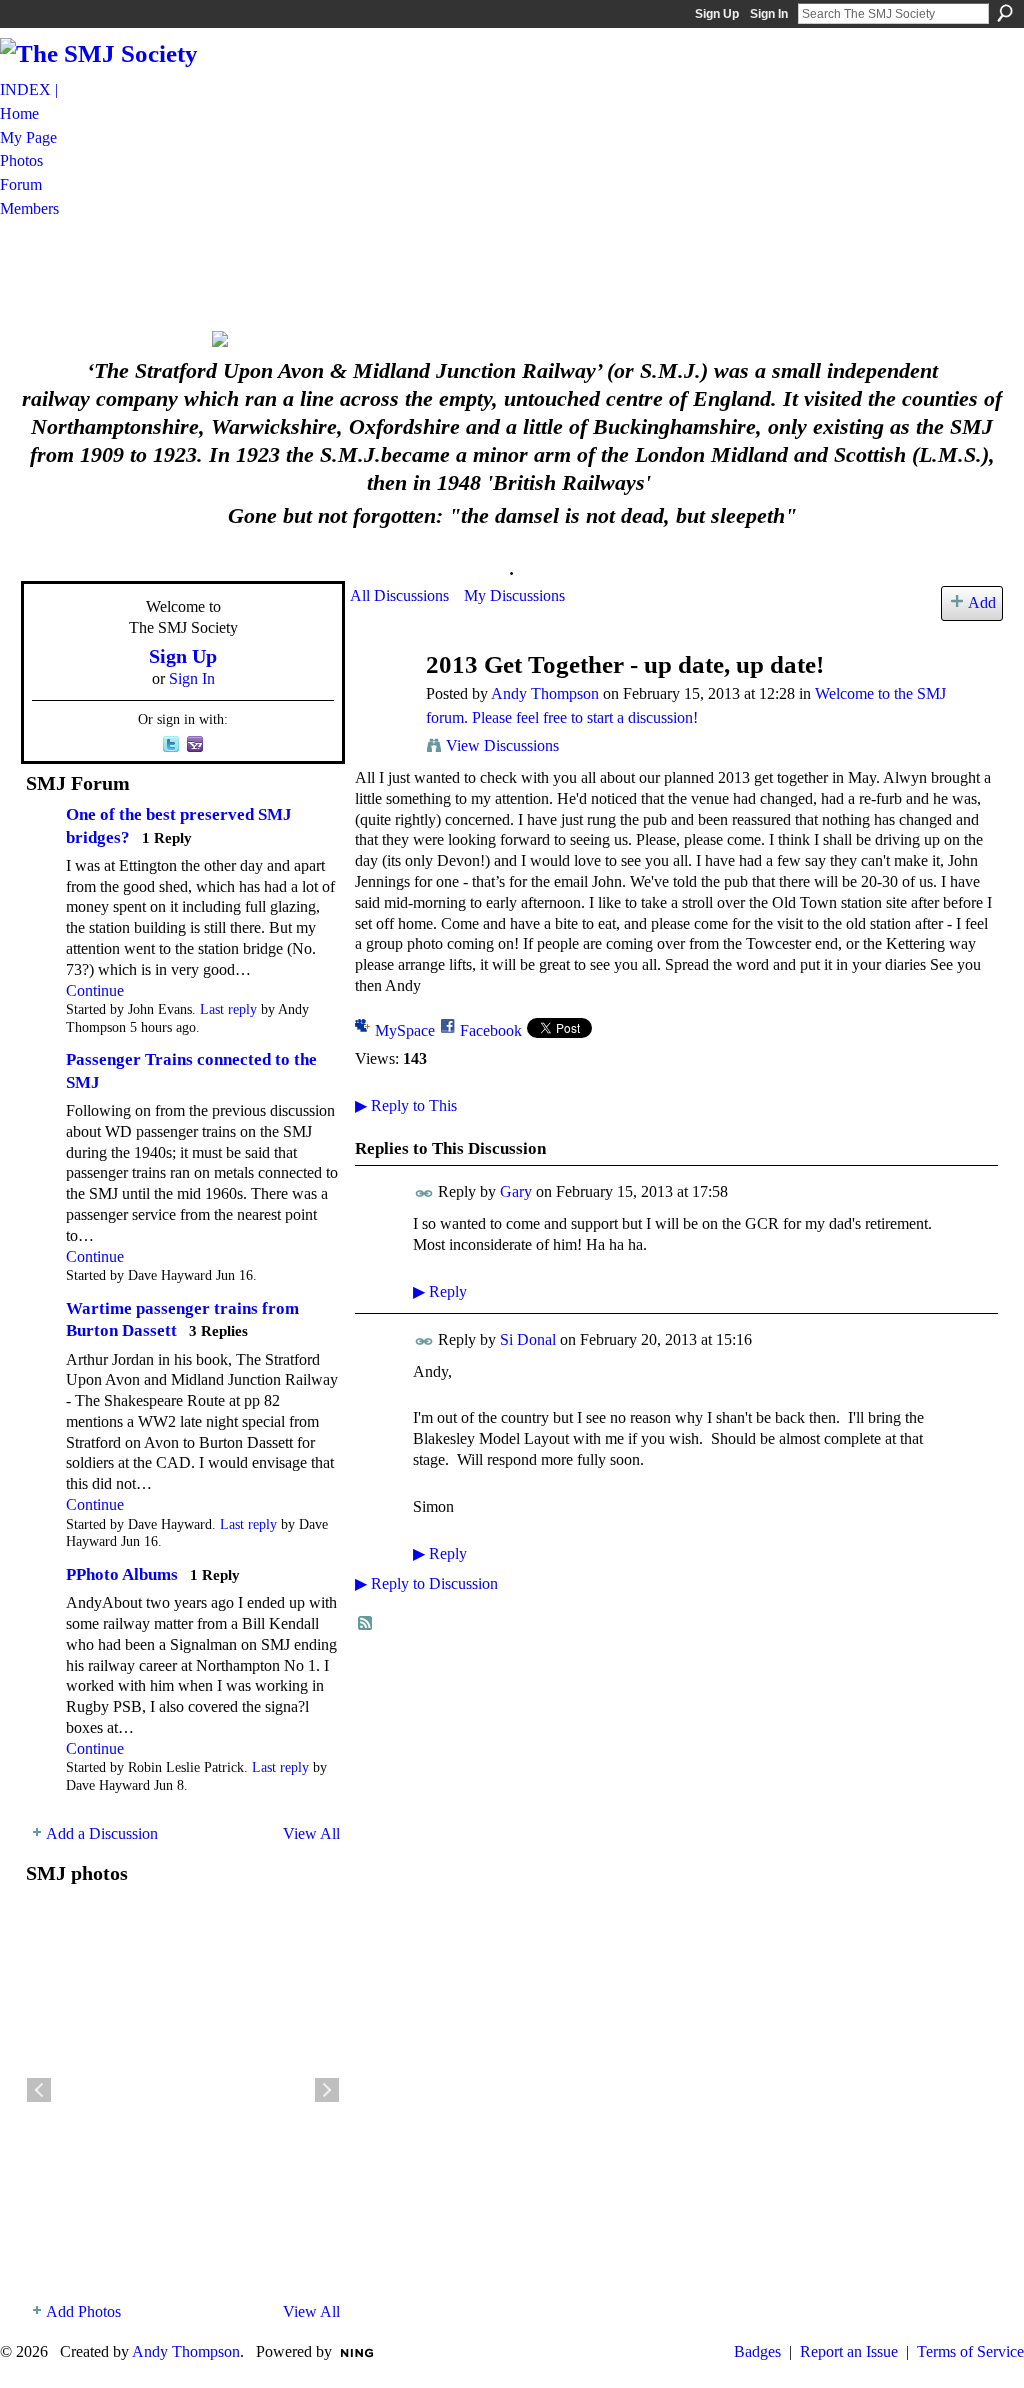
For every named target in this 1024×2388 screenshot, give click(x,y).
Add (982, 602)
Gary (516, 1191)
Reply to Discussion (426, 1583)
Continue (95, 990)
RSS (366, 1624)
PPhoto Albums (122, 1574)
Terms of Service (970, 2351)
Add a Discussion (102, 1833)
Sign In (769, 14)
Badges (757, 2351)
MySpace (405, 1030)
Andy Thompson (545, 693)
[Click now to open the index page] (512, 339)
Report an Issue (849, 2351)
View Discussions (502, 745)
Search (1005, 13)
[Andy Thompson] (382, 703)
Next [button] (327, 2090)
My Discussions (514, 595)
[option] (183, 2090)
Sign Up (717, 14)
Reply (440, 1291)
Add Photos (83, 2311)
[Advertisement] (512, 273)
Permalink (424, 1193)
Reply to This (406, 1105)
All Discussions (399, 595)
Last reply (228, 1009)
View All (311, 1833)
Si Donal (528, 1339)
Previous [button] (39, 2090)
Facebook (491, 1030)
